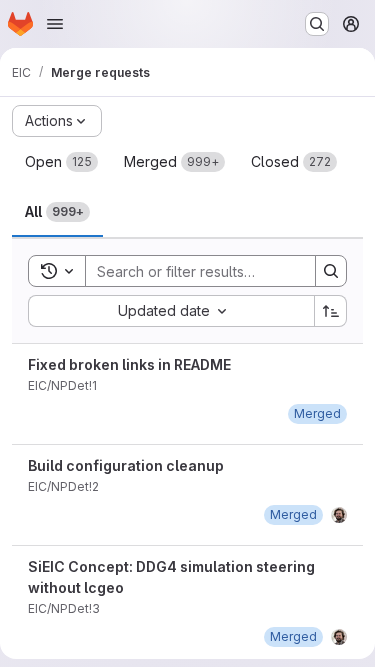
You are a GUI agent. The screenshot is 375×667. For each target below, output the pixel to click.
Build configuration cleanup (126, 465)
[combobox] (171, 311)
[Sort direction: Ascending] (331, 311)
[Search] (331, 271)
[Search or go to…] (317, 24)
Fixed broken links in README (129, 364)
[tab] (61, 162)
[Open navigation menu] (55, 24)
